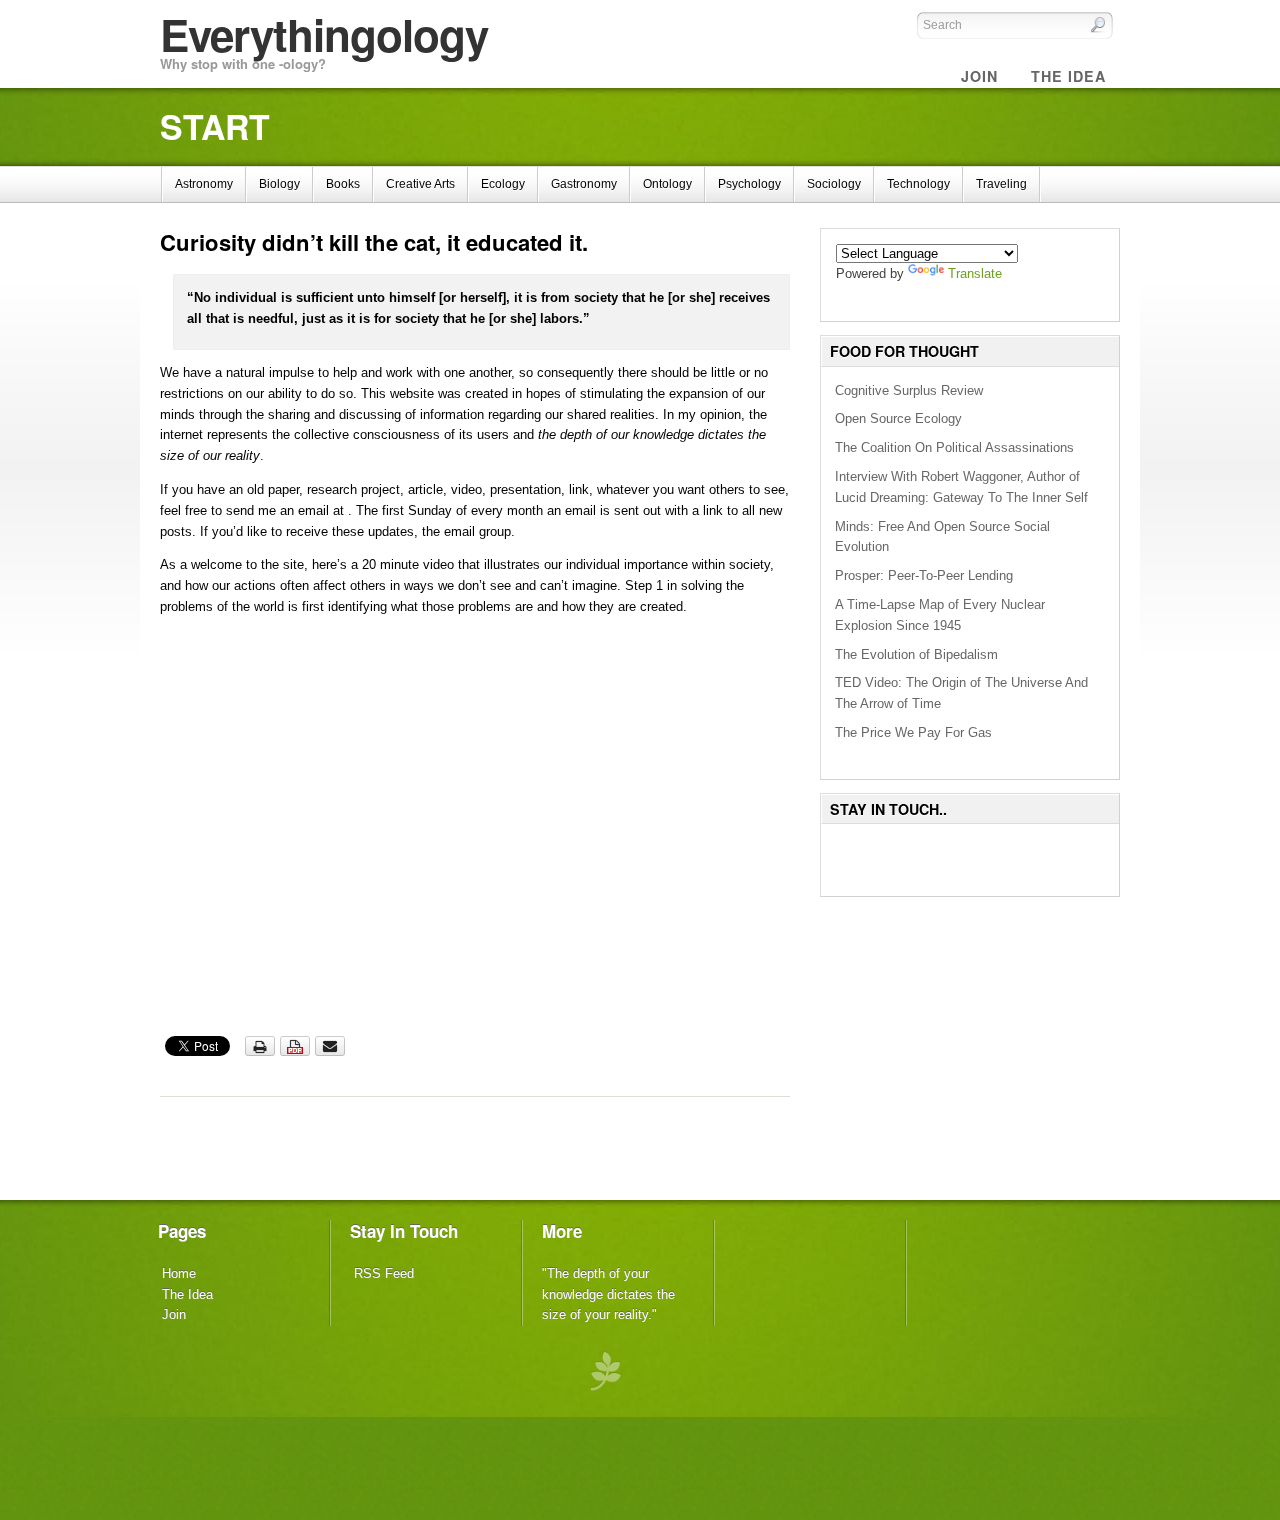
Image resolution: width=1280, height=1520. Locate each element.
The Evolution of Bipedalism (916, 654)
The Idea (187, 1294)
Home (179, 1273)
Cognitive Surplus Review (909, 390)
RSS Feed (384, 1273)
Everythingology (324, 34)
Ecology (503, 184)
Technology (918, 184)
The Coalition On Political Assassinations (954, 447)
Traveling (1001, 184)
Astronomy (204, 184)
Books (343, 184)
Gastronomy (584, 184)
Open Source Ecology (898, 418)
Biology (279, 184)
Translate (975, 273)
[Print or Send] (297, 1052)
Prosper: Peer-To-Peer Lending (924, 575)
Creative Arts (420, 184)
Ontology (667, 184)
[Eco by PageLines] (605, 1369)
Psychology (749, 184)
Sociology (834, 184)
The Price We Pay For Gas (913, 732)
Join (174, 1314)
